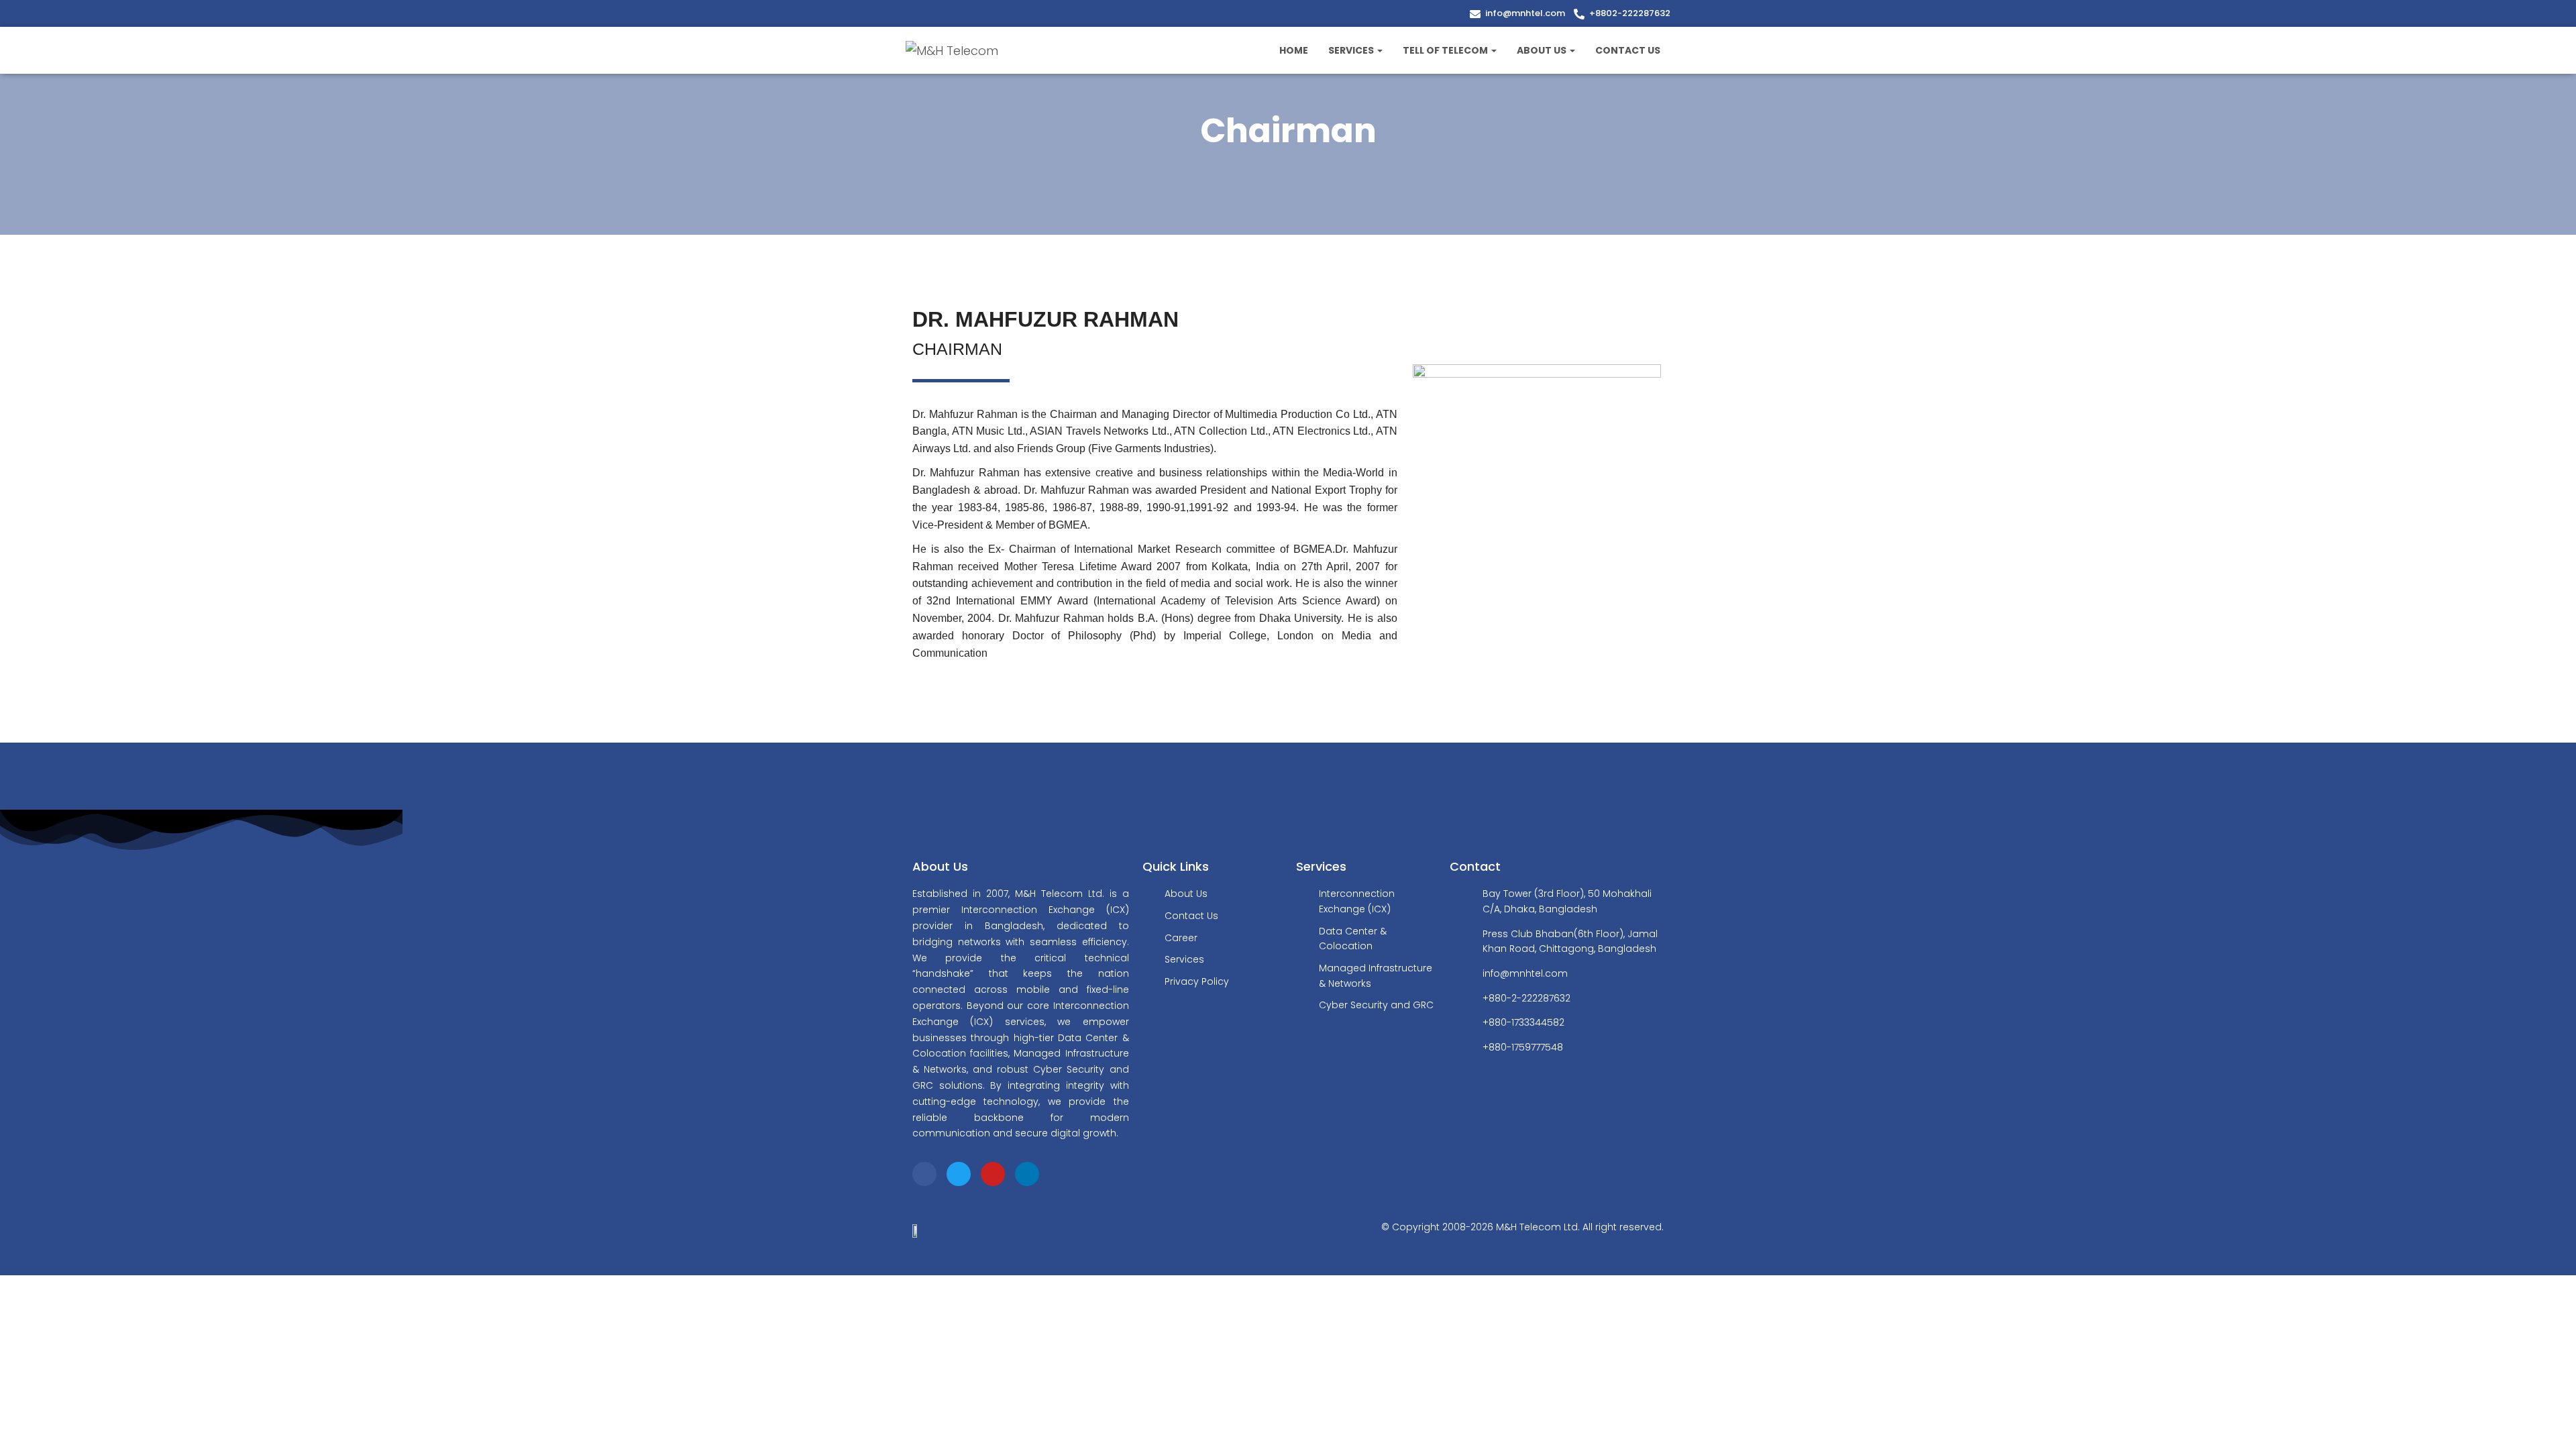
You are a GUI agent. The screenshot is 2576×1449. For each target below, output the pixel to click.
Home (1294, 50)
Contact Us (1628, 50)
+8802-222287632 (1630, 13)
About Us (1543, 50)
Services (1352, 50)
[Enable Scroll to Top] (2550, 1422)
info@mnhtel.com (1525, 13)
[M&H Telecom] (952, 50)
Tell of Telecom (1446, 50)
